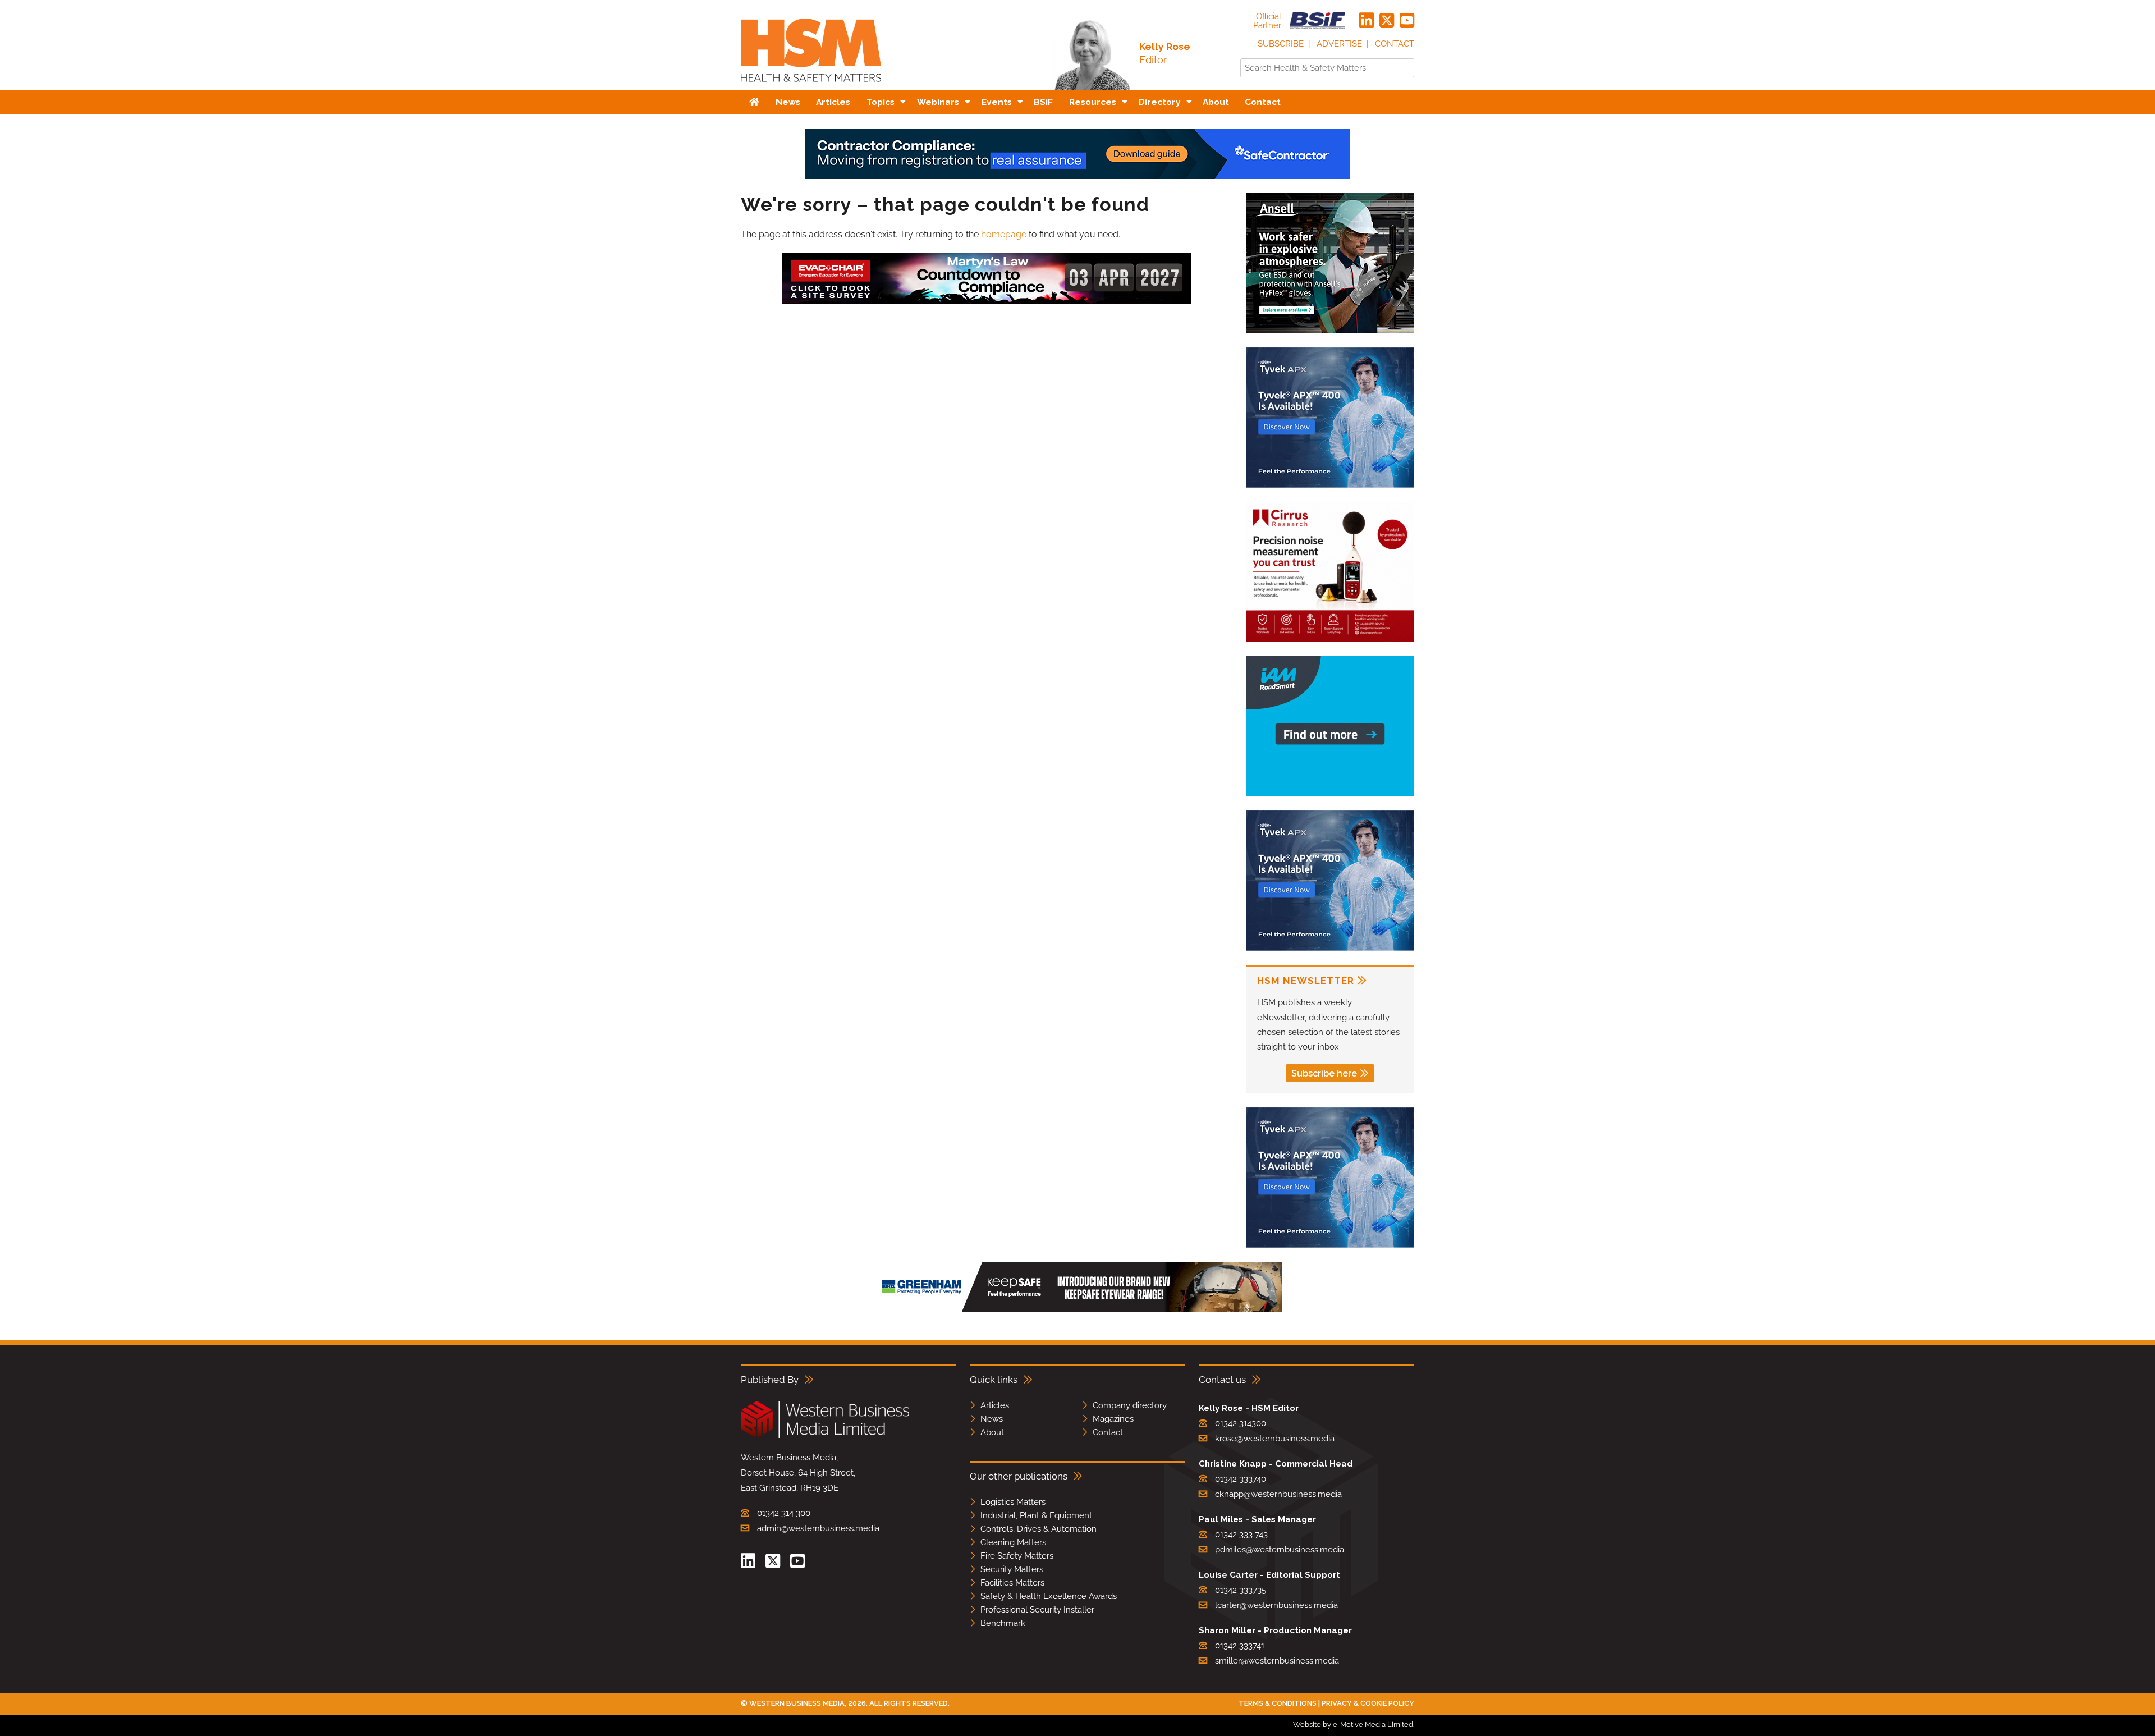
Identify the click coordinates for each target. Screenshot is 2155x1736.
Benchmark (1003, 1623)
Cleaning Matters (1013, 1542)
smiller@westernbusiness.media (1277, 1661)
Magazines (1113, 1419)
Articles (995, 1405)
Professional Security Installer (1037, 1610)
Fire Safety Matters (1017, 1556)
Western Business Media (797, 1703)
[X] (1387, 21)
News (992, 1419)
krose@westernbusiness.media (1275, 1439)
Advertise (1339, 44)
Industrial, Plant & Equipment (1036, 1515)
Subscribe (1281, 44)
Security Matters (1012, 1569)
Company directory (1130, 1405)
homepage (1004, 234)
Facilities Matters (1012, 1583)
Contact (1395, 44)
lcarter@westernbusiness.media (1276, 1605)
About (992, 1432)
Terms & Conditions (1278, 1703)
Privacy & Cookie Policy (1368, 1703)
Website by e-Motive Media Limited (1353, 1724)
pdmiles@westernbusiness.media (1280, 1550)
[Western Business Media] (825, 1436)
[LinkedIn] (1367, 21)
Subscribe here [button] (1324, 1073)
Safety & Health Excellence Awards (1049, 1596)
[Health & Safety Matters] (811, 86)
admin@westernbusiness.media (818, 1528)
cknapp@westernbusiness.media (1278, 1494)
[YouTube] (1407, 21)
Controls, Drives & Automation (1038, 1529)
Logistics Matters (1013, 1502)
